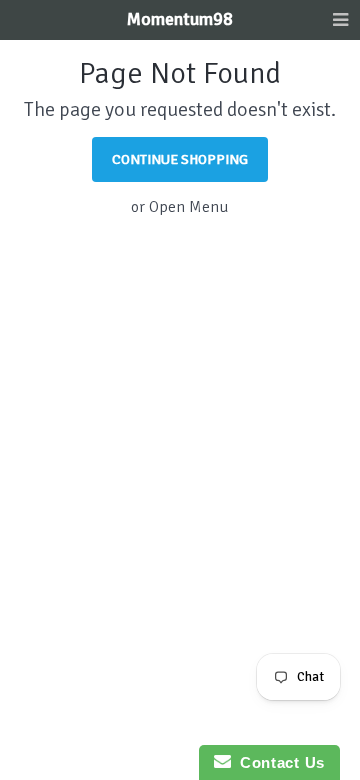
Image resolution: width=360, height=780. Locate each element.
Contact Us (278, 762)
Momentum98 (180, 19)
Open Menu (189, 207)
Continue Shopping (180, 159)
